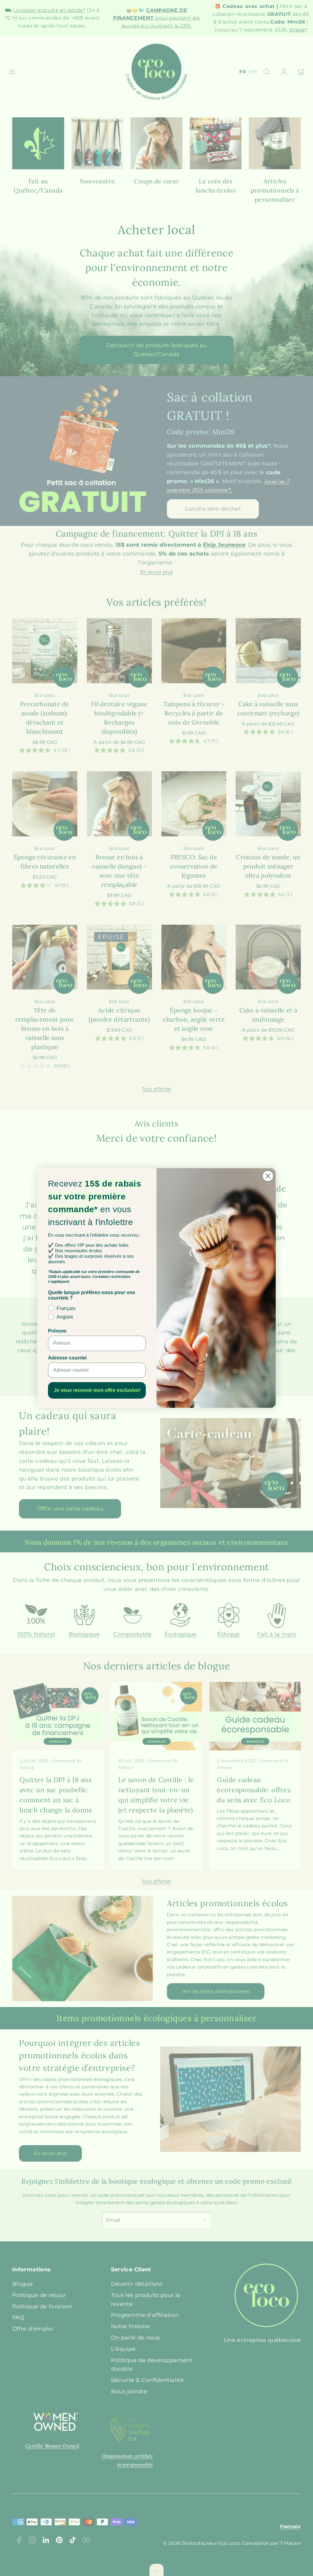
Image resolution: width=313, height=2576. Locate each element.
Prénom (57, 1331)
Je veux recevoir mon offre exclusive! (97, 1390)
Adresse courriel (67, 1358)
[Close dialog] (268, 1176)
